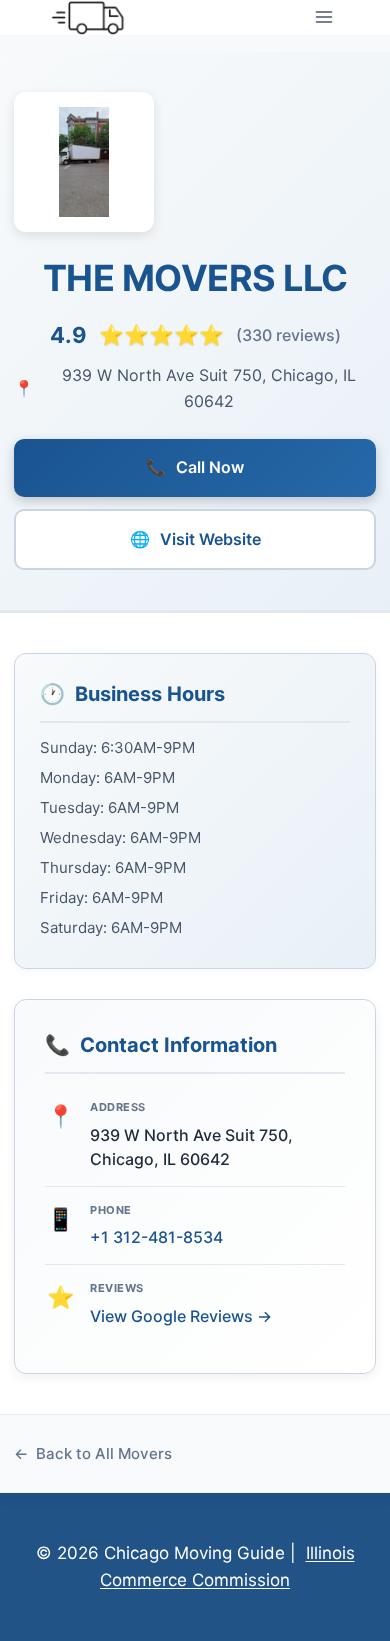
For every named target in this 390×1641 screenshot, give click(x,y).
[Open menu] (323, 17)
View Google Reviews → (181, 1316)
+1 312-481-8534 (156, 1237)
